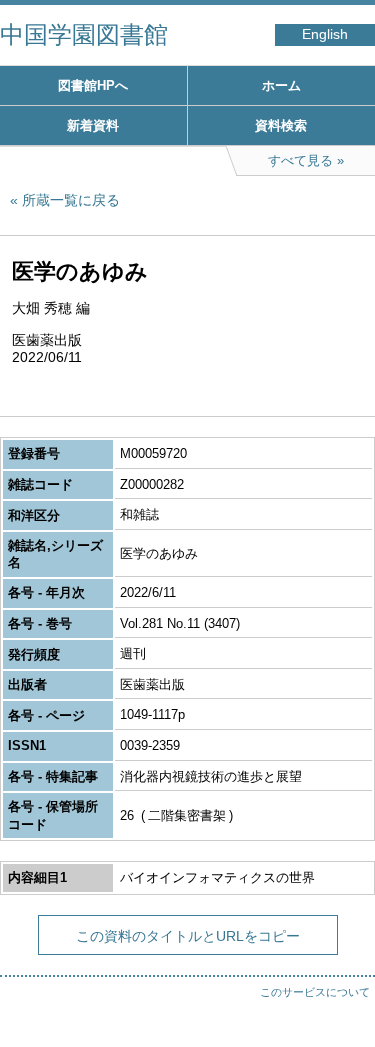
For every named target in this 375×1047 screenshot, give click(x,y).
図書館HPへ (93, 85)
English (325, 34)
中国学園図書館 (84, 34)
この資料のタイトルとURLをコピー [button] (188, 936)
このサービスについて (315, 992)
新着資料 (93, 125)
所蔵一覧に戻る (71, 200)
